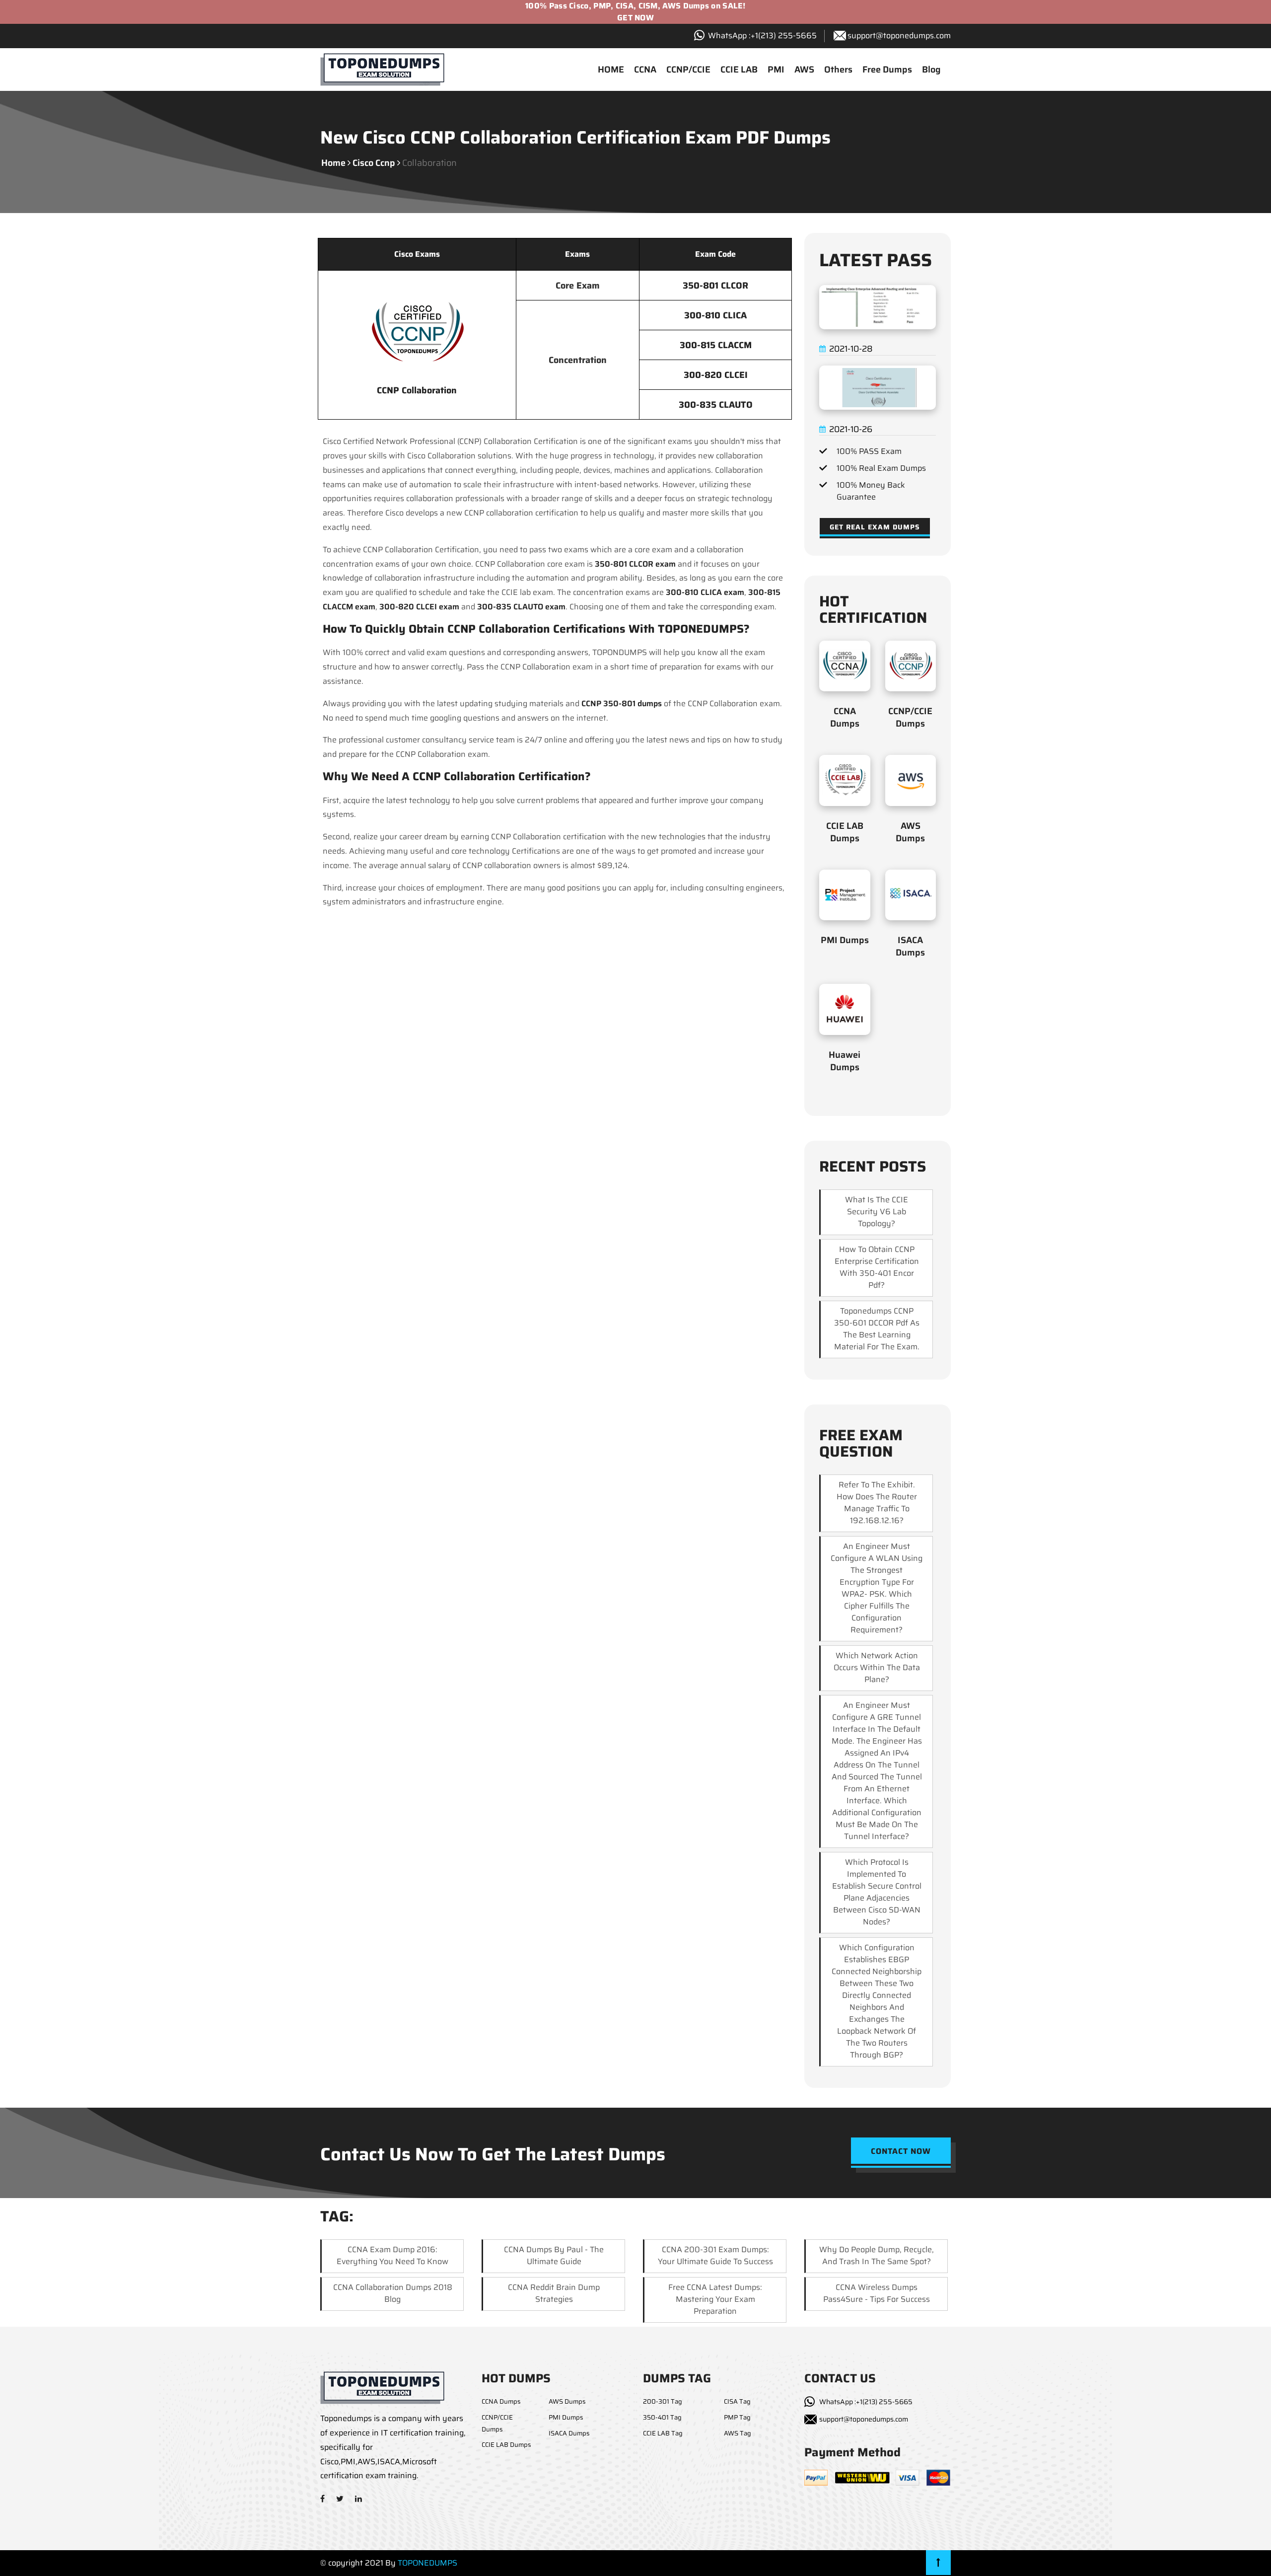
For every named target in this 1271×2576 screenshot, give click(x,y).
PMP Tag (737, 2417)
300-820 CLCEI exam (419, 607)
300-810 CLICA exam (705, 592)
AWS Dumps (910, 832)
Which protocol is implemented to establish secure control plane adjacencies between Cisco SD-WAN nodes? (877, 1892)
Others (838, 70)
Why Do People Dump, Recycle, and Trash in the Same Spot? (877, 2255)
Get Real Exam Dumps (875, 527)
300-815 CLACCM (716, 345)
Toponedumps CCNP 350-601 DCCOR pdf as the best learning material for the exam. (877, 1329)
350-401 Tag (662, 2417)
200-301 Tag (663, 2401)
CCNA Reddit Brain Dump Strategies (554, 2293)
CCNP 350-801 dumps (622, 703)
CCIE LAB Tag (663, 2433)
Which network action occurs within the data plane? (877, 1667)
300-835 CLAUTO (716, 405)
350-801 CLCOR (715, 286)
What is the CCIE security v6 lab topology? (877, 1212)
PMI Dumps (845, 940)
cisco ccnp (374, 163)
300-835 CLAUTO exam (521, 607)
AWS (804, 70)
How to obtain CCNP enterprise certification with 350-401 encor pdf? (877, 1267)
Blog (931, 70)
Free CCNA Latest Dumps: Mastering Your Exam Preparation (715, 2299)
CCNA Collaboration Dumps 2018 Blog (393, 2293)
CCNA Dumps (845, 717)
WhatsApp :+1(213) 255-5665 (866, 2402)
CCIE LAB (739, 70)
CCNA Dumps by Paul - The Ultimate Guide (554, 2255)
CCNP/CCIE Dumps (910, 717)
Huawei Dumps (845, 1061)
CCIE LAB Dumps (845, 832)
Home (333, 163)
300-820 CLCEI (716, 375)
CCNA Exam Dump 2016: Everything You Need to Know (392, 2255)
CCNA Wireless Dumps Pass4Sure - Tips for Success (877, 2293)
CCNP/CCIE (688, 70)
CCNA (645, 70)
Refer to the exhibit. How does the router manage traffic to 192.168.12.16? (877, 1503)
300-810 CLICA (715, 315)
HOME (611, 70)
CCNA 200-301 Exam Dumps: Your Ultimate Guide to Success (715, 2255)
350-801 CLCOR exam (635, 564)
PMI (776, 70)
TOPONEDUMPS (427, 2563)
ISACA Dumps (910, 946)
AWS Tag (738, 2433)
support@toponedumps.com (899, 36)
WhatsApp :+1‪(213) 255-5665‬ (762, 36)
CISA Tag (737, 2401)
